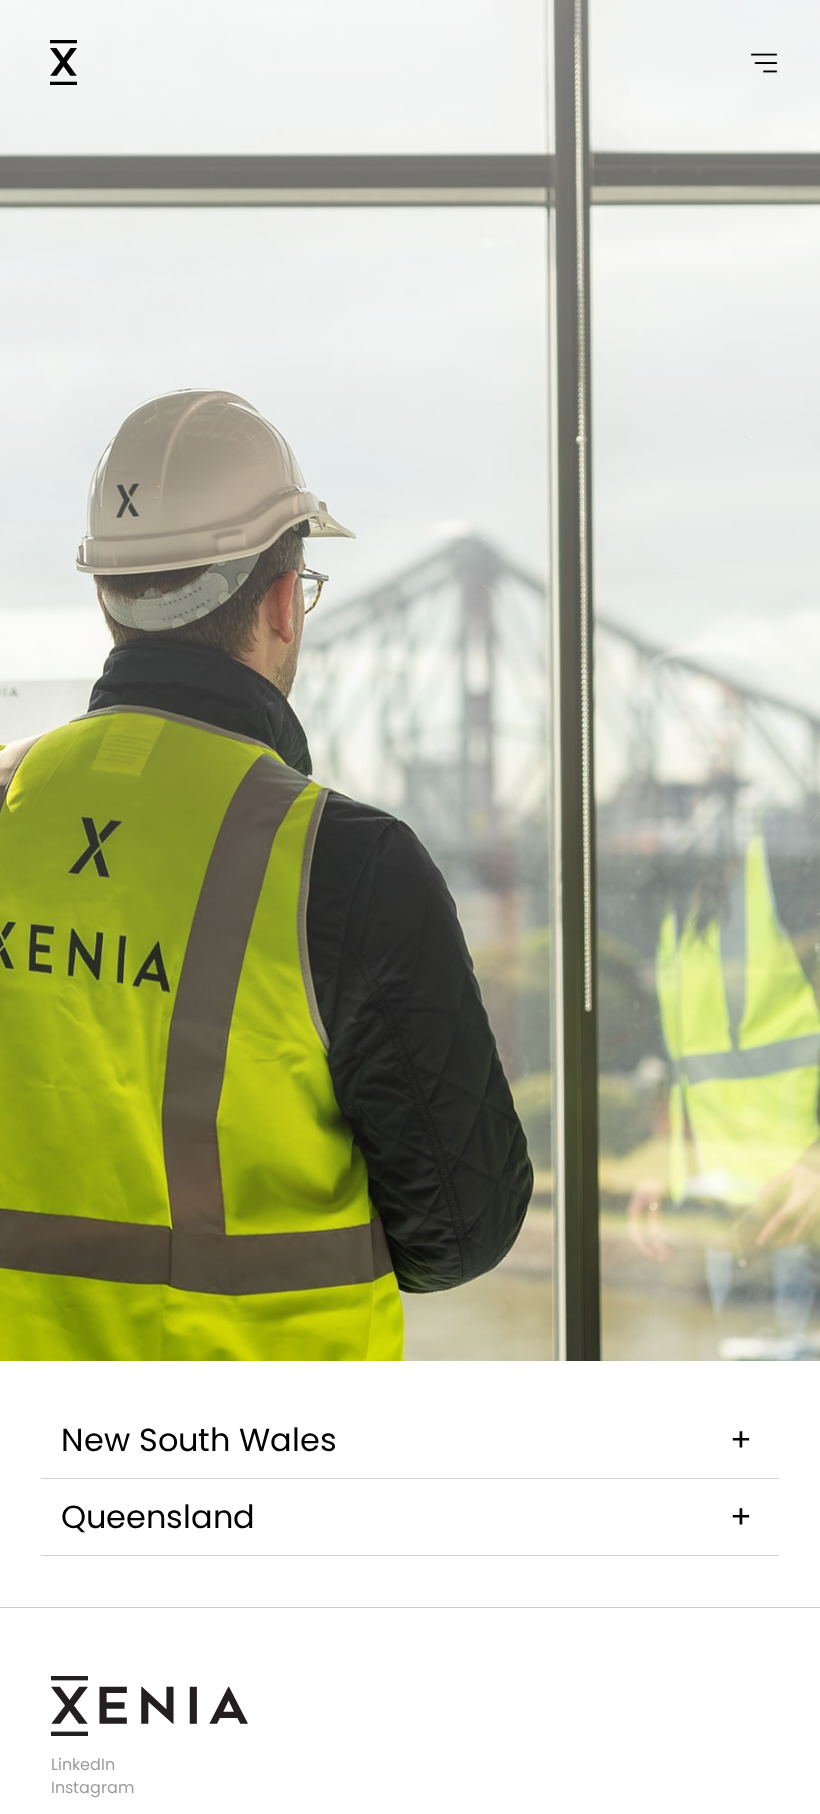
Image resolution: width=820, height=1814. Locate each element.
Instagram (92, 1789)
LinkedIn (83, 1766)
